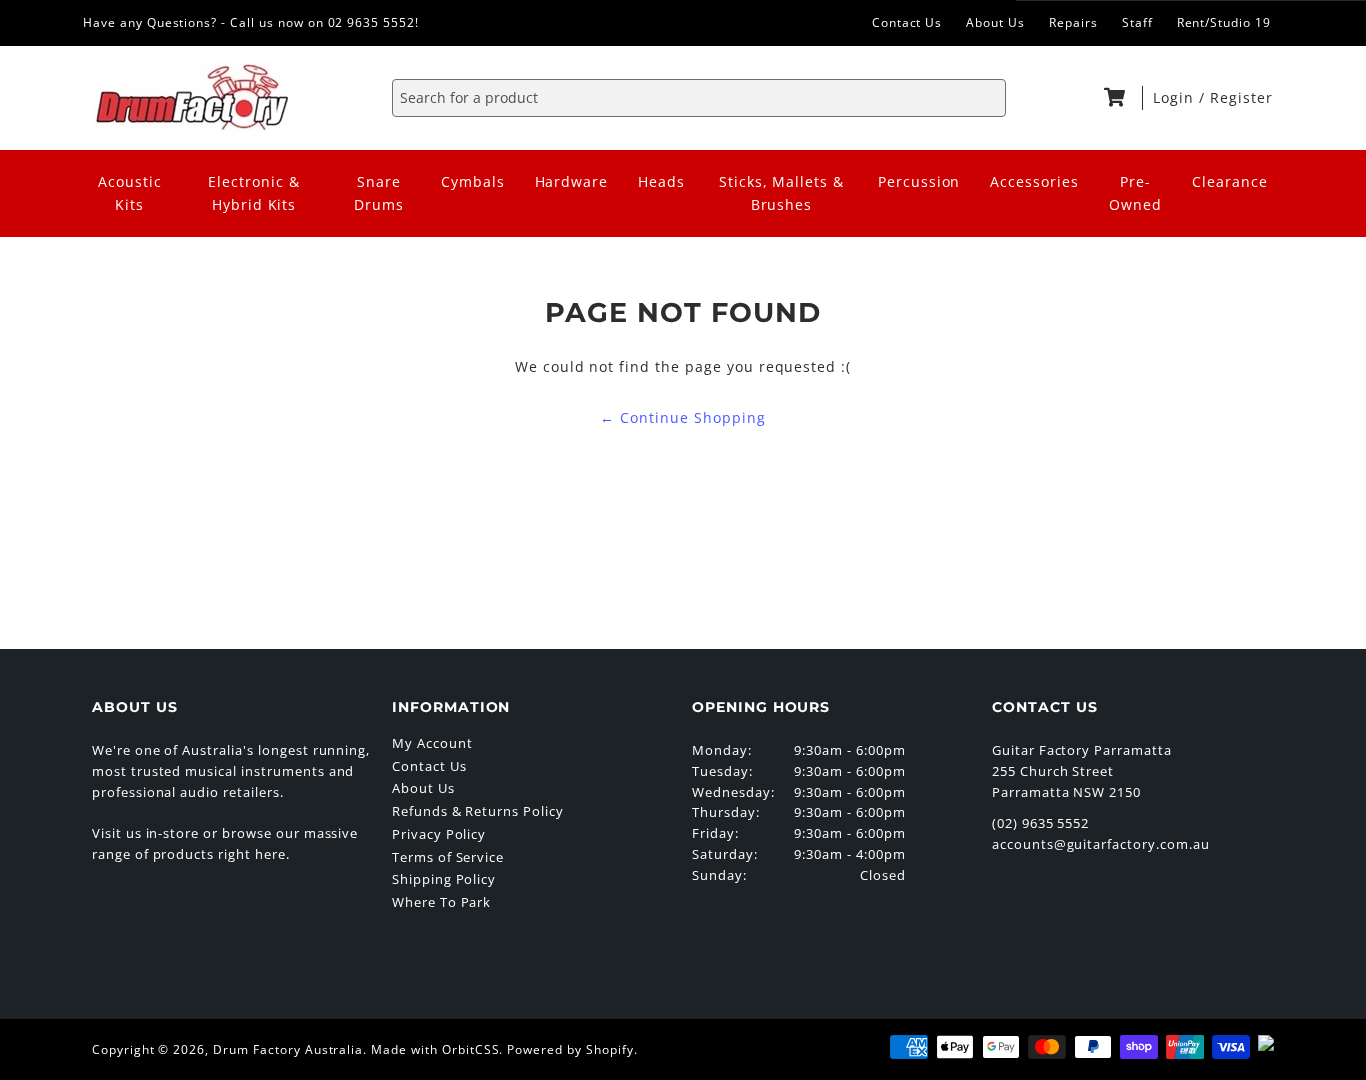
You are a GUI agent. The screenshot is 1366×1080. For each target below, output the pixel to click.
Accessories (1034, 181)
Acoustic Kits (130, 193)
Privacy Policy (439, 834)
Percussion (919, 181)
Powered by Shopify (570, 1049)
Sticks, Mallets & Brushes (781, 193)
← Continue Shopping (682, 417)
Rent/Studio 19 (1224, 22)
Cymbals (473, 181)
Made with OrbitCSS (435, 1049)
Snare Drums (379, 193)
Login (1176, 97)
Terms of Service (448, 857)
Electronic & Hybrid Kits (254, 193)
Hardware (572, 181)
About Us (995, 22)
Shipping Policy (444, 879)
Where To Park (441, 902)
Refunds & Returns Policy (478, 811)
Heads (661, 181)
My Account (432, 743)
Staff (1137, 22)
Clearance (1230, 181)
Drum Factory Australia (288, 1049)
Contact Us (907, 22)
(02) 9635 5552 (1040, 823)
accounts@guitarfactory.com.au (1101, 844)
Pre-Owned (1135, 193)
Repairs (1073, 22)
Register (1241, 97)
